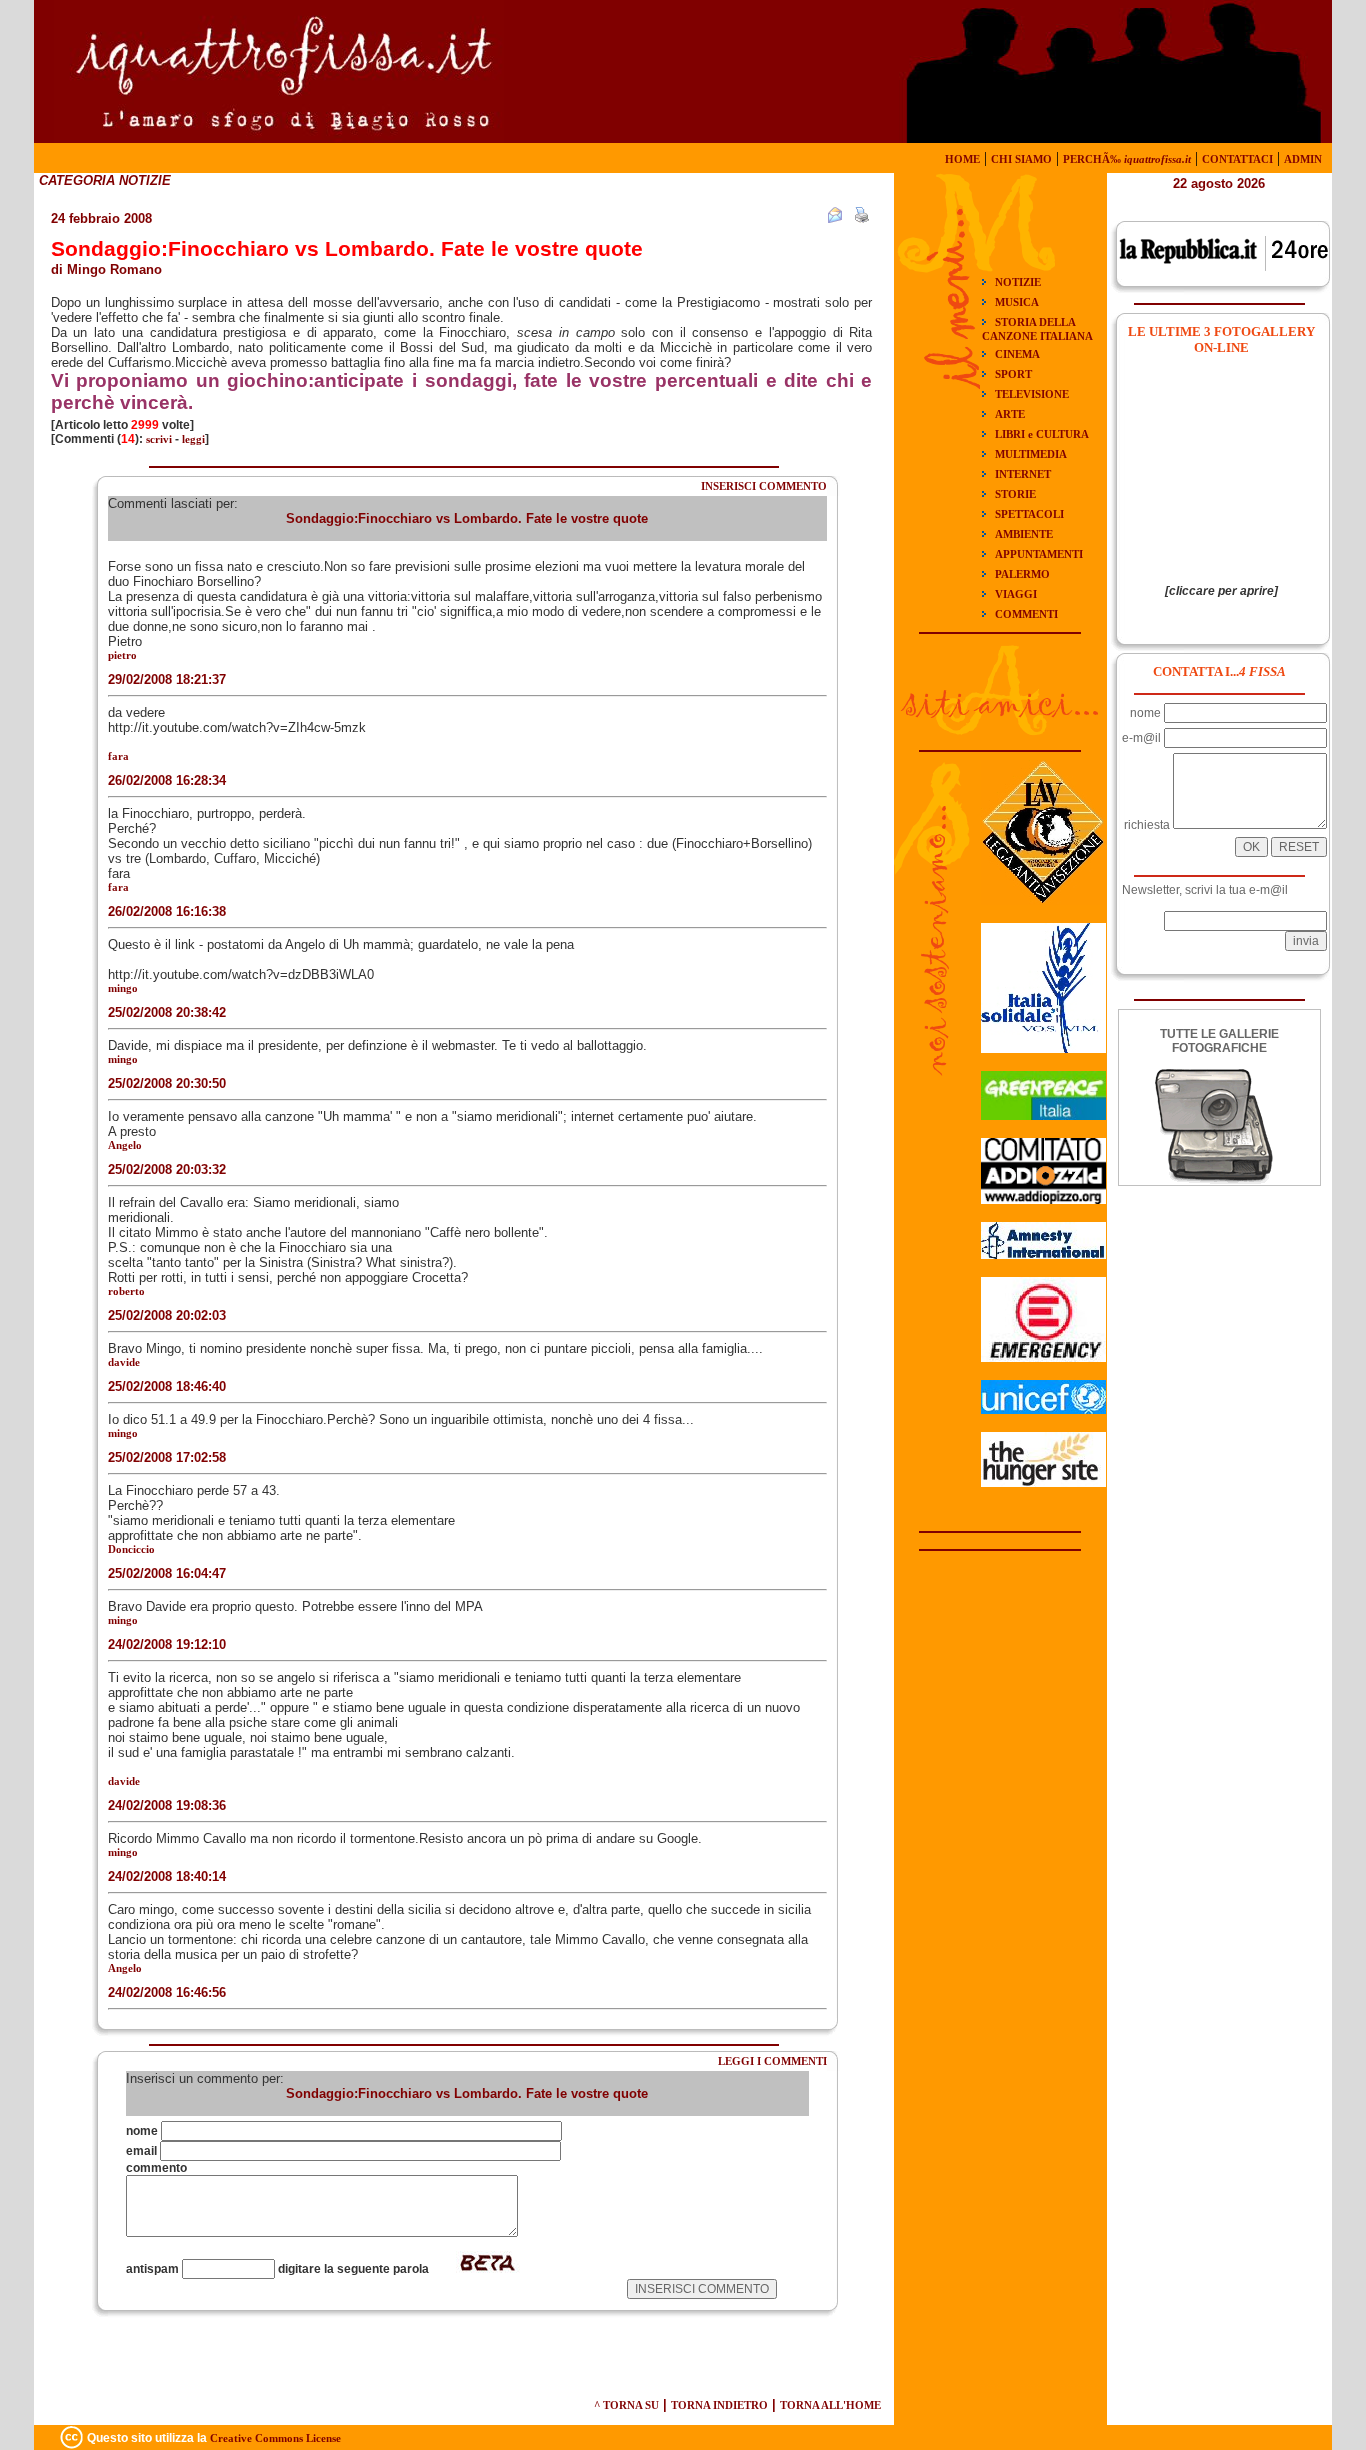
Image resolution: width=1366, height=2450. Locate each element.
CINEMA (1017, 354)
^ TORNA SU (626, 2405)
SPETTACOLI (1029, 514)
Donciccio (131, 1549)
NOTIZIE (1018, 282)
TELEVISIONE (1032, 394)
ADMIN (1303, 159)
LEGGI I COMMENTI (772, 2061)
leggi (193, 439)
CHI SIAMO (1021, 159)
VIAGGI (1016, 594)
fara (118, 756)
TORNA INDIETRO (719, 2405)
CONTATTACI (1237, 159)
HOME (962, 159)
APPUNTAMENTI (1039, 554)
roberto (126, 1291)
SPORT (1013, 374)
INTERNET (1023, 474)
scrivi (159, 439)
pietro (122, 655)
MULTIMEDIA (1031, 454)
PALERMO (1022, 574)
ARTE (1010, 414)
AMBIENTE (1024, 534)
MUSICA (1017, 302)
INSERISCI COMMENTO (764, 486)
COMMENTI (1026, 614)
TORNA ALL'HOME (830, 2405)
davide (124, 1362)
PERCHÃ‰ (1127, 159)
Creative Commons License (275, 2438)
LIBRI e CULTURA (1042, 434)
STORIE (1015, 494)
